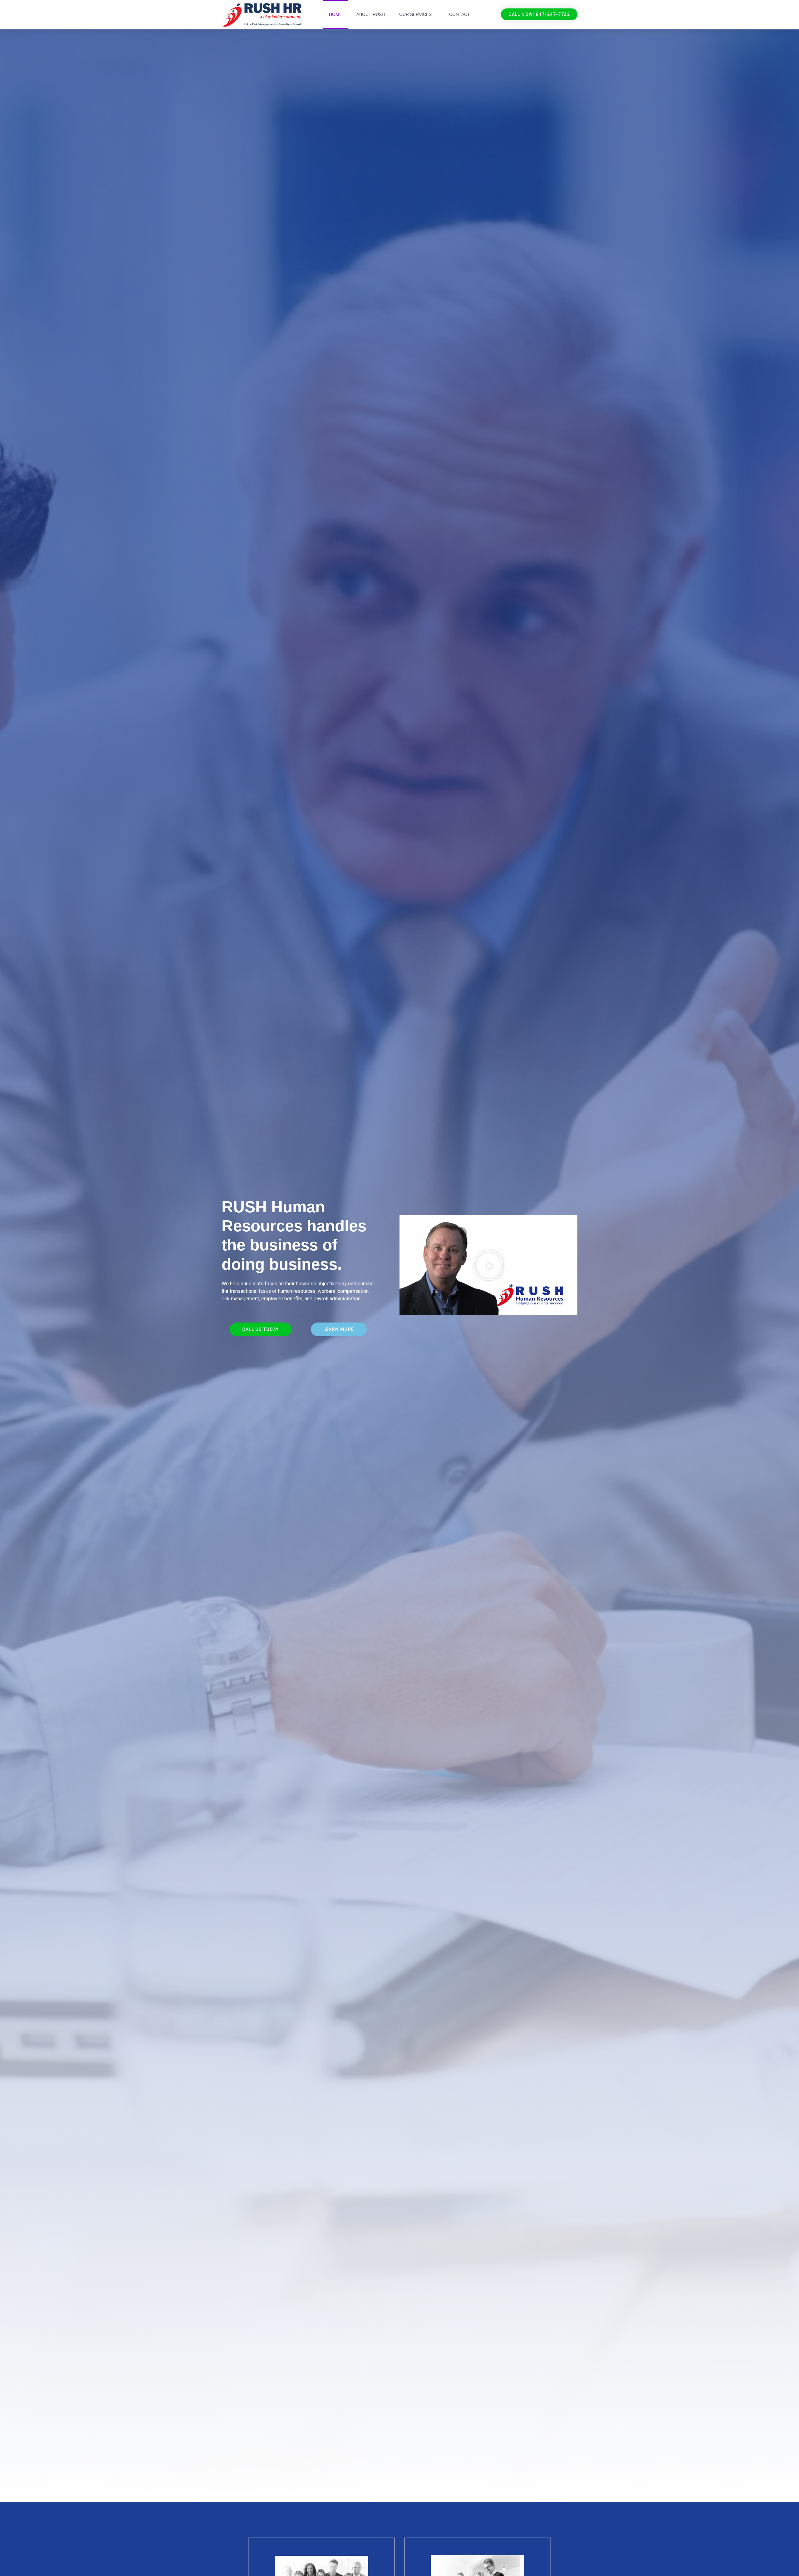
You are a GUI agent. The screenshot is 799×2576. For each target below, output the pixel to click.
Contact (460, 14)
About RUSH (371, 14)
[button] (539, 14)
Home (336, 14)
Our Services (415, 14)
